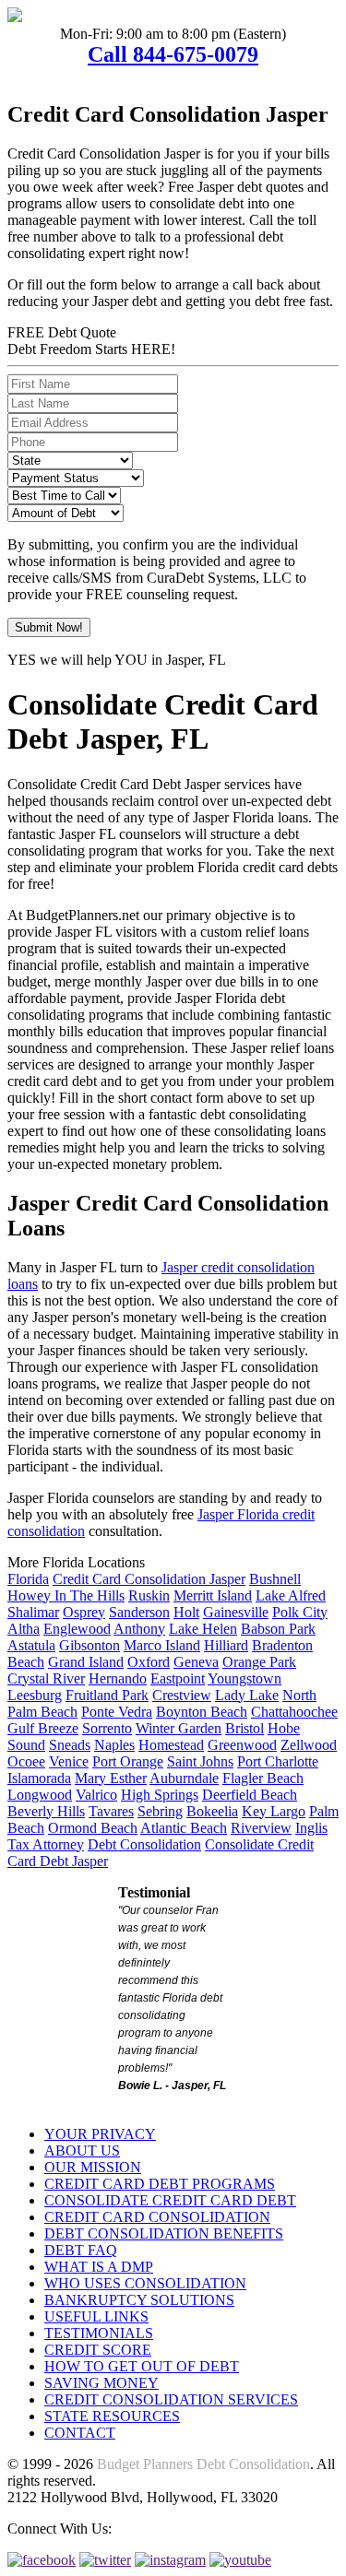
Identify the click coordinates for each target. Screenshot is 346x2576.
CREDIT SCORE (98, 2350)
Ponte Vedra (117, 1712)
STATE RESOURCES (112, 2416)
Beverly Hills (46, 1811)
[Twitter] (105, 2560)
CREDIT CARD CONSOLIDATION (157, 2217)
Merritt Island (213, 1595)
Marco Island (162, 1645)
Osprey (84, 1612)
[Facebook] (42, 2560)
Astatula (31, 1645)
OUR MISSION (93, 2167)
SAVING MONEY (101, 2383)
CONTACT (80, 2433)
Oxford (149, 1662)
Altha (24, 1629)
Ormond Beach (93, 1828)
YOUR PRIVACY (100, 2134)
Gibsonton (89, 1645)
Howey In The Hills (66, 1595)
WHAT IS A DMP (99, 2267)
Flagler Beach (263, 1778)
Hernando (118, 1678)
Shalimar (33, 1612)
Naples (114, 1745)
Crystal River (46, 1678)
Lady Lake (247, 1695)
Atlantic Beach (184, 1828)
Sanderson (139, 1612)
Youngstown (245, 1678)
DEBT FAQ (81, 2250)
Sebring (160, 1811)
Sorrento (107, 1728)
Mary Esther (111, 1778)
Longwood (40, 1795)
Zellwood (309, 1745)
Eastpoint (178, 1678)
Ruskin (149, 1595)
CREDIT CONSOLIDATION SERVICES (171, 2399)
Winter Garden (179, 1728)
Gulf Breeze (43, 1728)
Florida (28, 1579)
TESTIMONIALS (99, 2333)
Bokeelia (212, 1811)
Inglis (311, 1828)
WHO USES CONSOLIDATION (145, 2283)
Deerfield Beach (250, 1795)
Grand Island (86, 1662)
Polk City (300, 1612)
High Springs (160, 1795)
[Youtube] (240, 2560)
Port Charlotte (278, 1761)
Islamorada (39, 1778)
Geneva (196, 1662)
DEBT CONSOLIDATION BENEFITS (164, 2233)
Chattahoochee (294, 1712)
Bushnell (275, 1579)
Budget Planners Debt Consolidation (203, 2464)
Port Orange (128, 1761)
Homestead (171, 1745)
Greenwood (242, 1745)
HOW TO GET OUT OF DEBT (142, 2366)
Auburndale (184, 1778)
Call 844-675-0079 (173, 54)
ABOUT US (82, 2151)
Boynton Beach (202, 1712)
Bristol (245, 1728)
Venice (69, 1761)
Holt (186, 1612)
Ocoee (26, 1761)
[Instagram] (170, 2560)
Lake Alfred (291, 1595)
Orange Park (259, 1662)
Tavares (111, 1811)
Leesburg (35, 1695)
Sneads (70, 1745)
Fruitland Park (107, 1695)
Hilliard (226, 1645)
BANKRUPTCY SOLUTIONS (139, 2300)
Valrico (96, 1795)
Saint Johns (200, 1761)
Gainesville (236, 1612)
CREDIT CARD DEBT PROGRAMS (160, 2184)
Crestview (182, 1695)
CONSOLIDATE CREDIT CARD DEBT (170, 2200)
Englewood (77, 1629)
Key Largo (274, 1811)
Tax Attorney (46, 1844)
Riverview (261, 1828)
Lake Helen (203, 1629)
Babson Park (278, 1629)
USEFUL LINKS (96, 2316)
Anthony (139, 1629)
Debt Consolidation (144, 1844)
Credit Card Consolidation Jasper (149, 1579)
